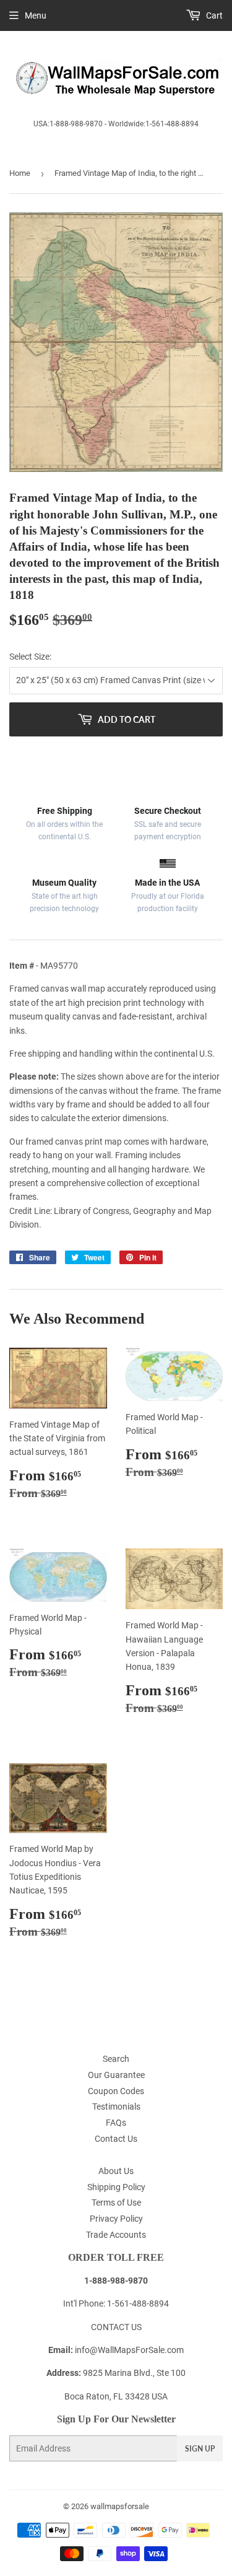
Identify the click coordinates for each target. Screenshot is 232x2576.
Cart (213, 15)
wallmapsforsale (120, 2506)
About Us (116, 2171)
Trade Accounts (116, 2235)
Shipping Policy (116, 2187)
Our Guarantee (116, 2075)
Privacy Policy (116, 2219)
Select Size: (30, 657)
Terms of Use (116, 2203)
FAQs (116, 2123)
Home (20, 173)
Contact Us (116, 2139)
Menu (36, 15)
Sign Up (200, 2449)
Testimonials (116, 2107)
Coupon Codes (116, 2091)
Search (116, 2059)
